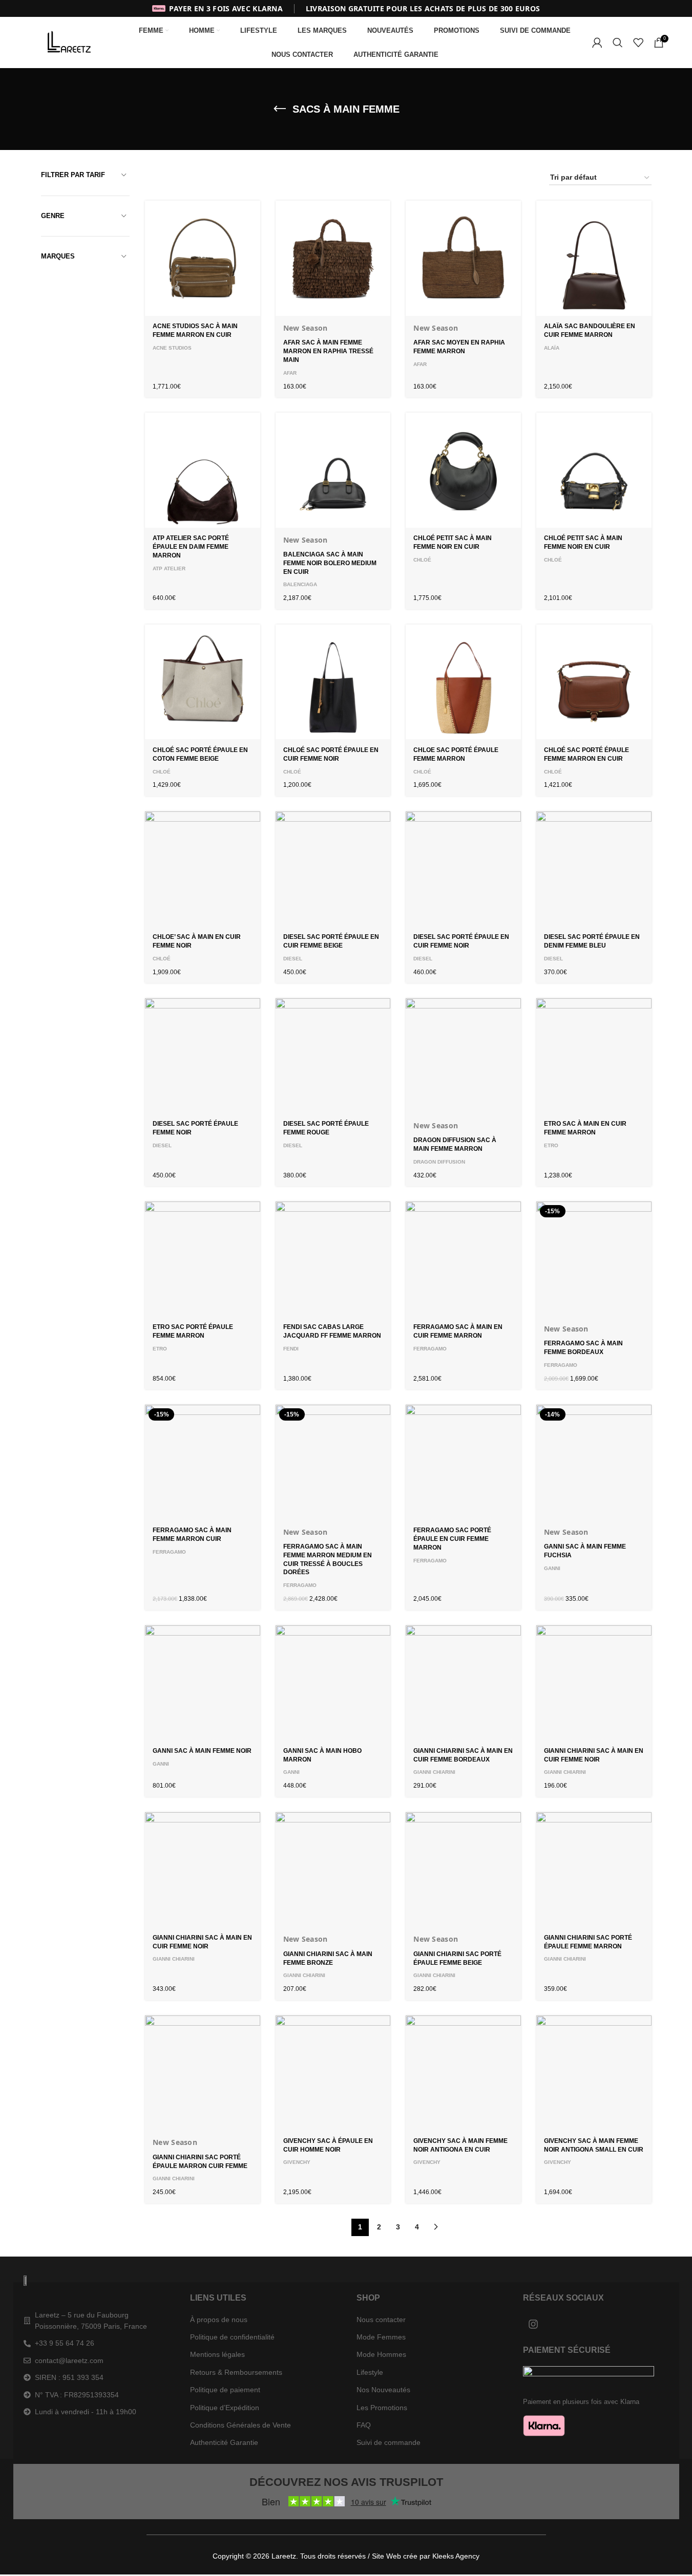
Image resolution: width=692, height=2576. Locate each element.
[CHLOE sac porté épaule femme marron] (463, 682)
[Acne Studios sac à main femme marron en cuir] (203, 258)
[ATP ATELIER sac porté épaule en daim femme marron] (203, 470)
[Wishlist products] (638, 42)
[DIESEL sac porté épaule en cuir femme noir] (463, 869)
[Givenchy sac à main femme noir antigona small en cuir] (594, 2073)
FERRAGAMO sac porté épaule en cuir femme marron (452, 1539)
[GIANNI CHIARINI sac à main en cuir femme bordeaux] (463, 1683)
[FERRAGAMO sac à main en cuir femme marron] (463, 1259)
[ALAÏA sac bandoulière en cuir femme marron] (594, 258)
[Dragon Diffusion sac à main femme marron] (463, 1056)
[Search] (618, 42)
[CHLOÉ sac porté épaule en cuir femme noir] (333, 682)
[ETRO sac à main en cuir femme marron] (594, 1056)
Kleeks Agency (456, 2556)
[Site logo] (71, 42)
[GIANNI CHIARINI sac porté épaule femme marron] (594, 1870)
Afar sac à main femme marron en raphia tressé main (328, 351)
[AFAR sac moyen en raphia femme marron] (463, 258)
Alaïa (552, 348)
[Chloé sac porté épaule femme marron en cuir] (594, 682)
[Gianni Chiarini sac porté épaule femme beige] (463, 1870)
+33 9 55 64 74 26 (65, 2343)
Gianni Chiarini (434, 1772)
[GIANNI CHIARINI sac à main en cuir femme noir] (594, 1683)
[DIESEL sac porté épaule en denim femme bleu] (594, 869)
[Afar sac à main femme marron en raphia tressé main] (333, 258)
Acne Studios (172, 348)
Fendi (291, 1349)
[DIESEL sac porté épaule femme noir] (203, 1056)
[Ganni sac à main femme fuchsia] (594, 1462)
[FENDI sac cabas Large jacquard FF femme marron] (333, 1259)
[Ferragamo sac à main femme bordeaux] (594, 1259)
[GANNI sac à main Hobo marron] (333, 1683)
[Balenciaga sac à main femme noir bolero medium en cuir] (333, 470)
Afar (290, 373)
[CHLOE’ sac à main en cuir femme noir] (203, 869)
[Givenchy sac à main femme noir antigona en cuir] (463, 2073)
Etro (551, 1145)
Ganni (552, 1568)
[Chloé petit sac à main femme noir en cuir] (463, 470)
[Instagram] (533, 2324)
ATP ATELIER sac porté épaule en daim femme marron (191, 547)
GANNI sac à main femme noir (202, 1751)
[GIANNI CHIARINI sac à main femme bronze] (333, 1870)
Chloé (422, 560)
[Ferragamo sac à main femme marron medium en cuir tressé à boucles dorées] (333, 1462)
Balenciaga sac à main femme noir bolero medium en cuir (330, 563)
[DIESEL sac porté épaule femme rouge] (333, 1056)
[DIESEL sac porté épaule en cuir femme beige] (333, 869)
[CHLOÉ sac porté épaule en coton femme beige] (203, 682)
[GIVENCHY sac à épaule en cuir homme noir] (333, 2073)
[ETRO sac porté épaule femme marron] (203, 1259)
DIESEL (293, 959)
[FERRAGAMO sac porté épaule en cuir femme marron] (463, 1462)
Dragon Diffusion (439, 1162)
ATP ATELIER (169, 568)
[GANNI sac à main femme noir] (203, 1683)
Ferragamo (430, 1349)
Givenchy (297, 2162)
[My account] (597, 42)
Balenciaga (300, 584)
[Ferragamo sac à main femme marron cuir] (203, 1462)
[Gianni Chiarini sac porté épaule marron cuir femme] (203, 2073)
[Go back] (280, 109)
